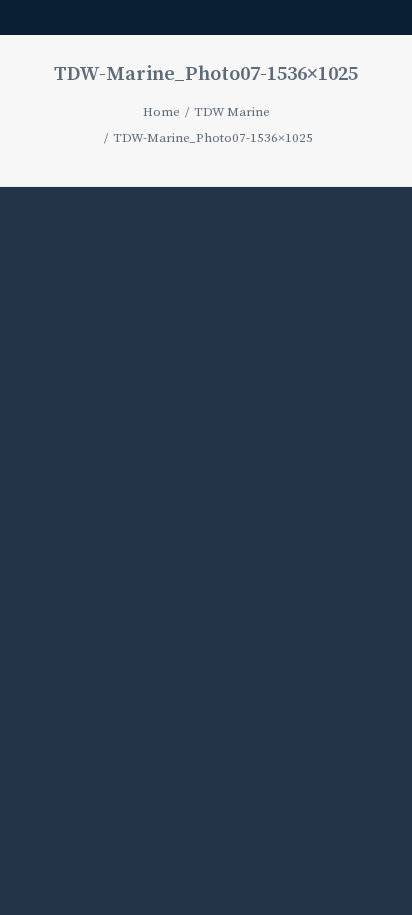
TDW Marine (232, 112)
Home (161, 112)
